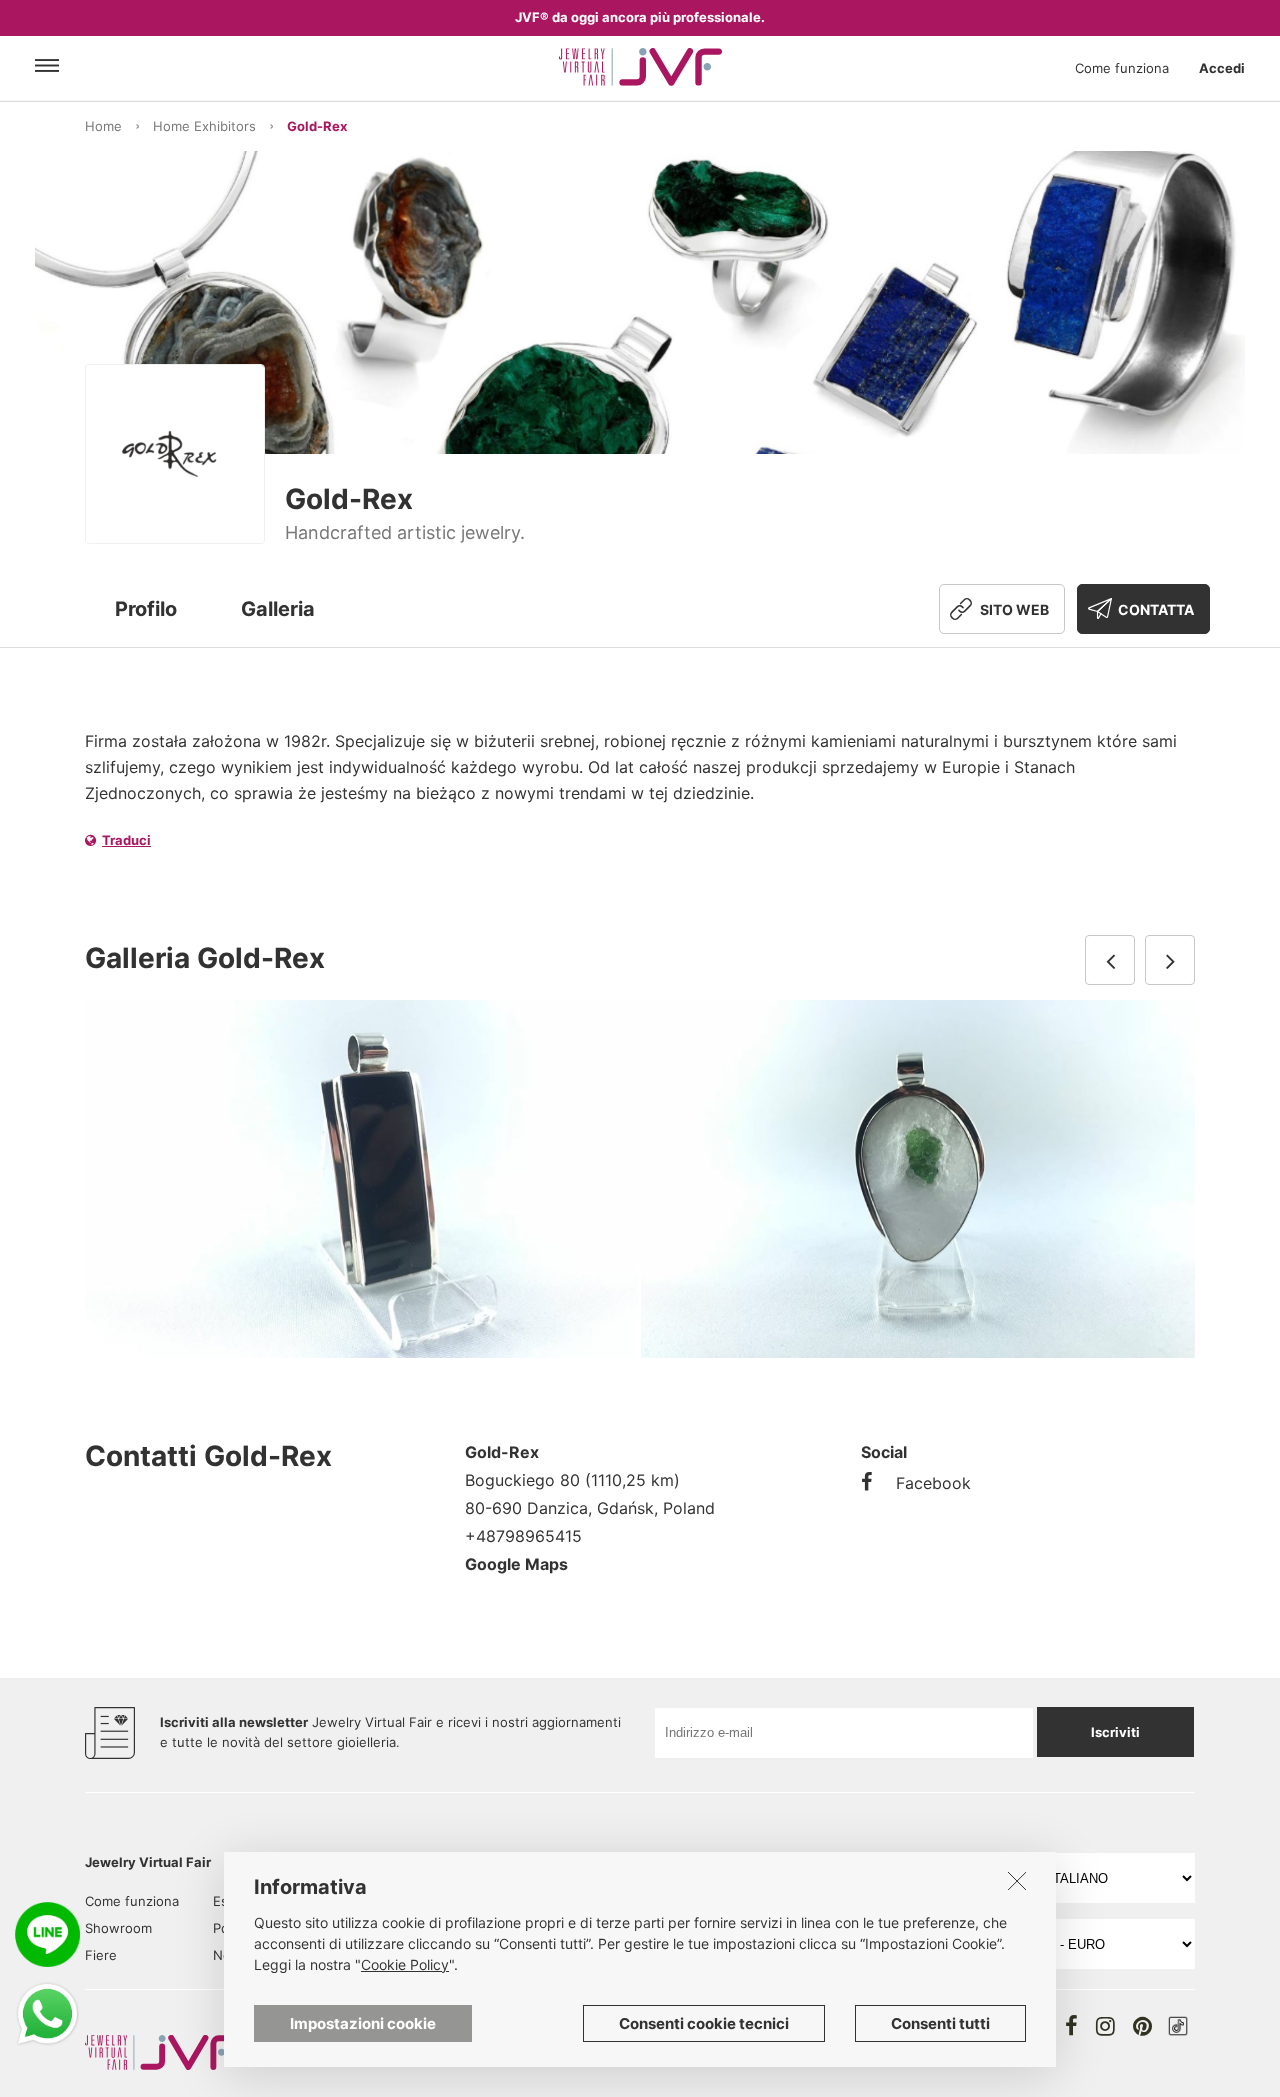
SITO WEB (1014, 609)
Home (103, 126)
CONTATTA (1156, 609)
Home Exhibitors (204, 126)
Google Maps (516, 1564)
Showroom (118, 1928)
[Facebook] (1071, 2026)
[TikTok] (1178, 2026)
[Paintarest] (1142, 2026)
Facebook (933, 1483)
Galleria (278, 609)
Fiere (101, 1955)
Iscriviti (1115, 1732)
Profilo (146, 609)
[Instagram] (1105, 2026)
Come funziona (1122, 68)
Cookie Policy (405, 1964)
